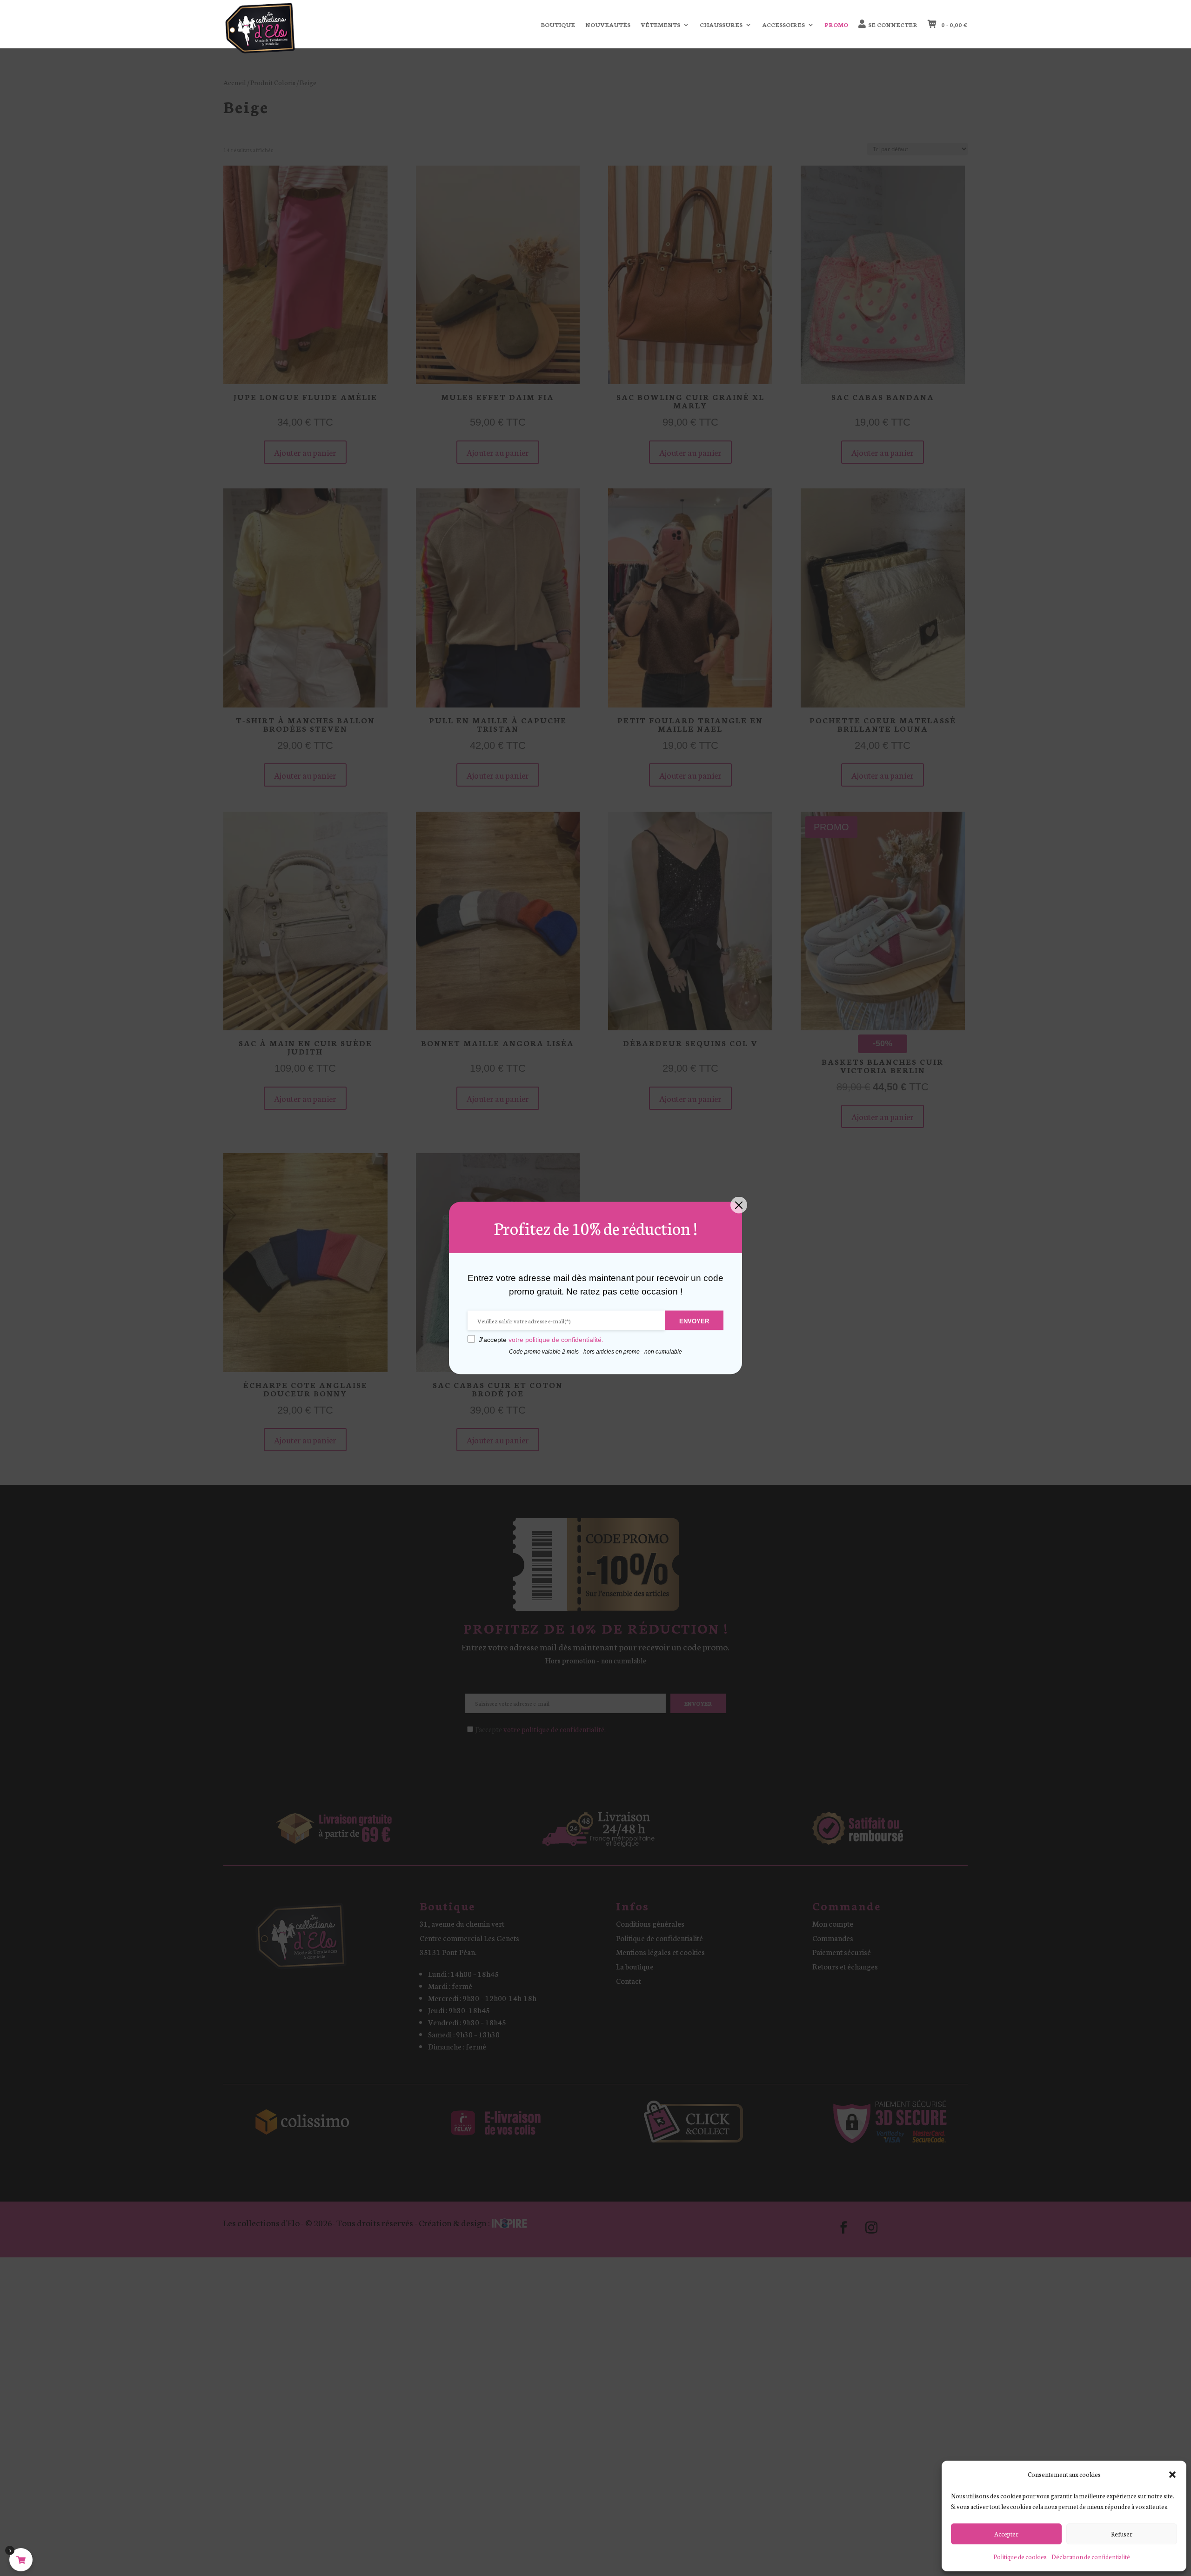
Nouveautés (608, 25)
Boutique (558, 25)
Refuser (1122, 2534)
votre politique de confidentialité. (556, 1340)
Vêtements (660, 25)
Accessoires (783, 25)
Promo (836, 25)
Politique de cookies (1020, 2557)
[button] (1172, 2475)
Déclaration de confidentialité (1091, 2557)
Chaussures (721, 25)
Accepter (1006, 2534)
